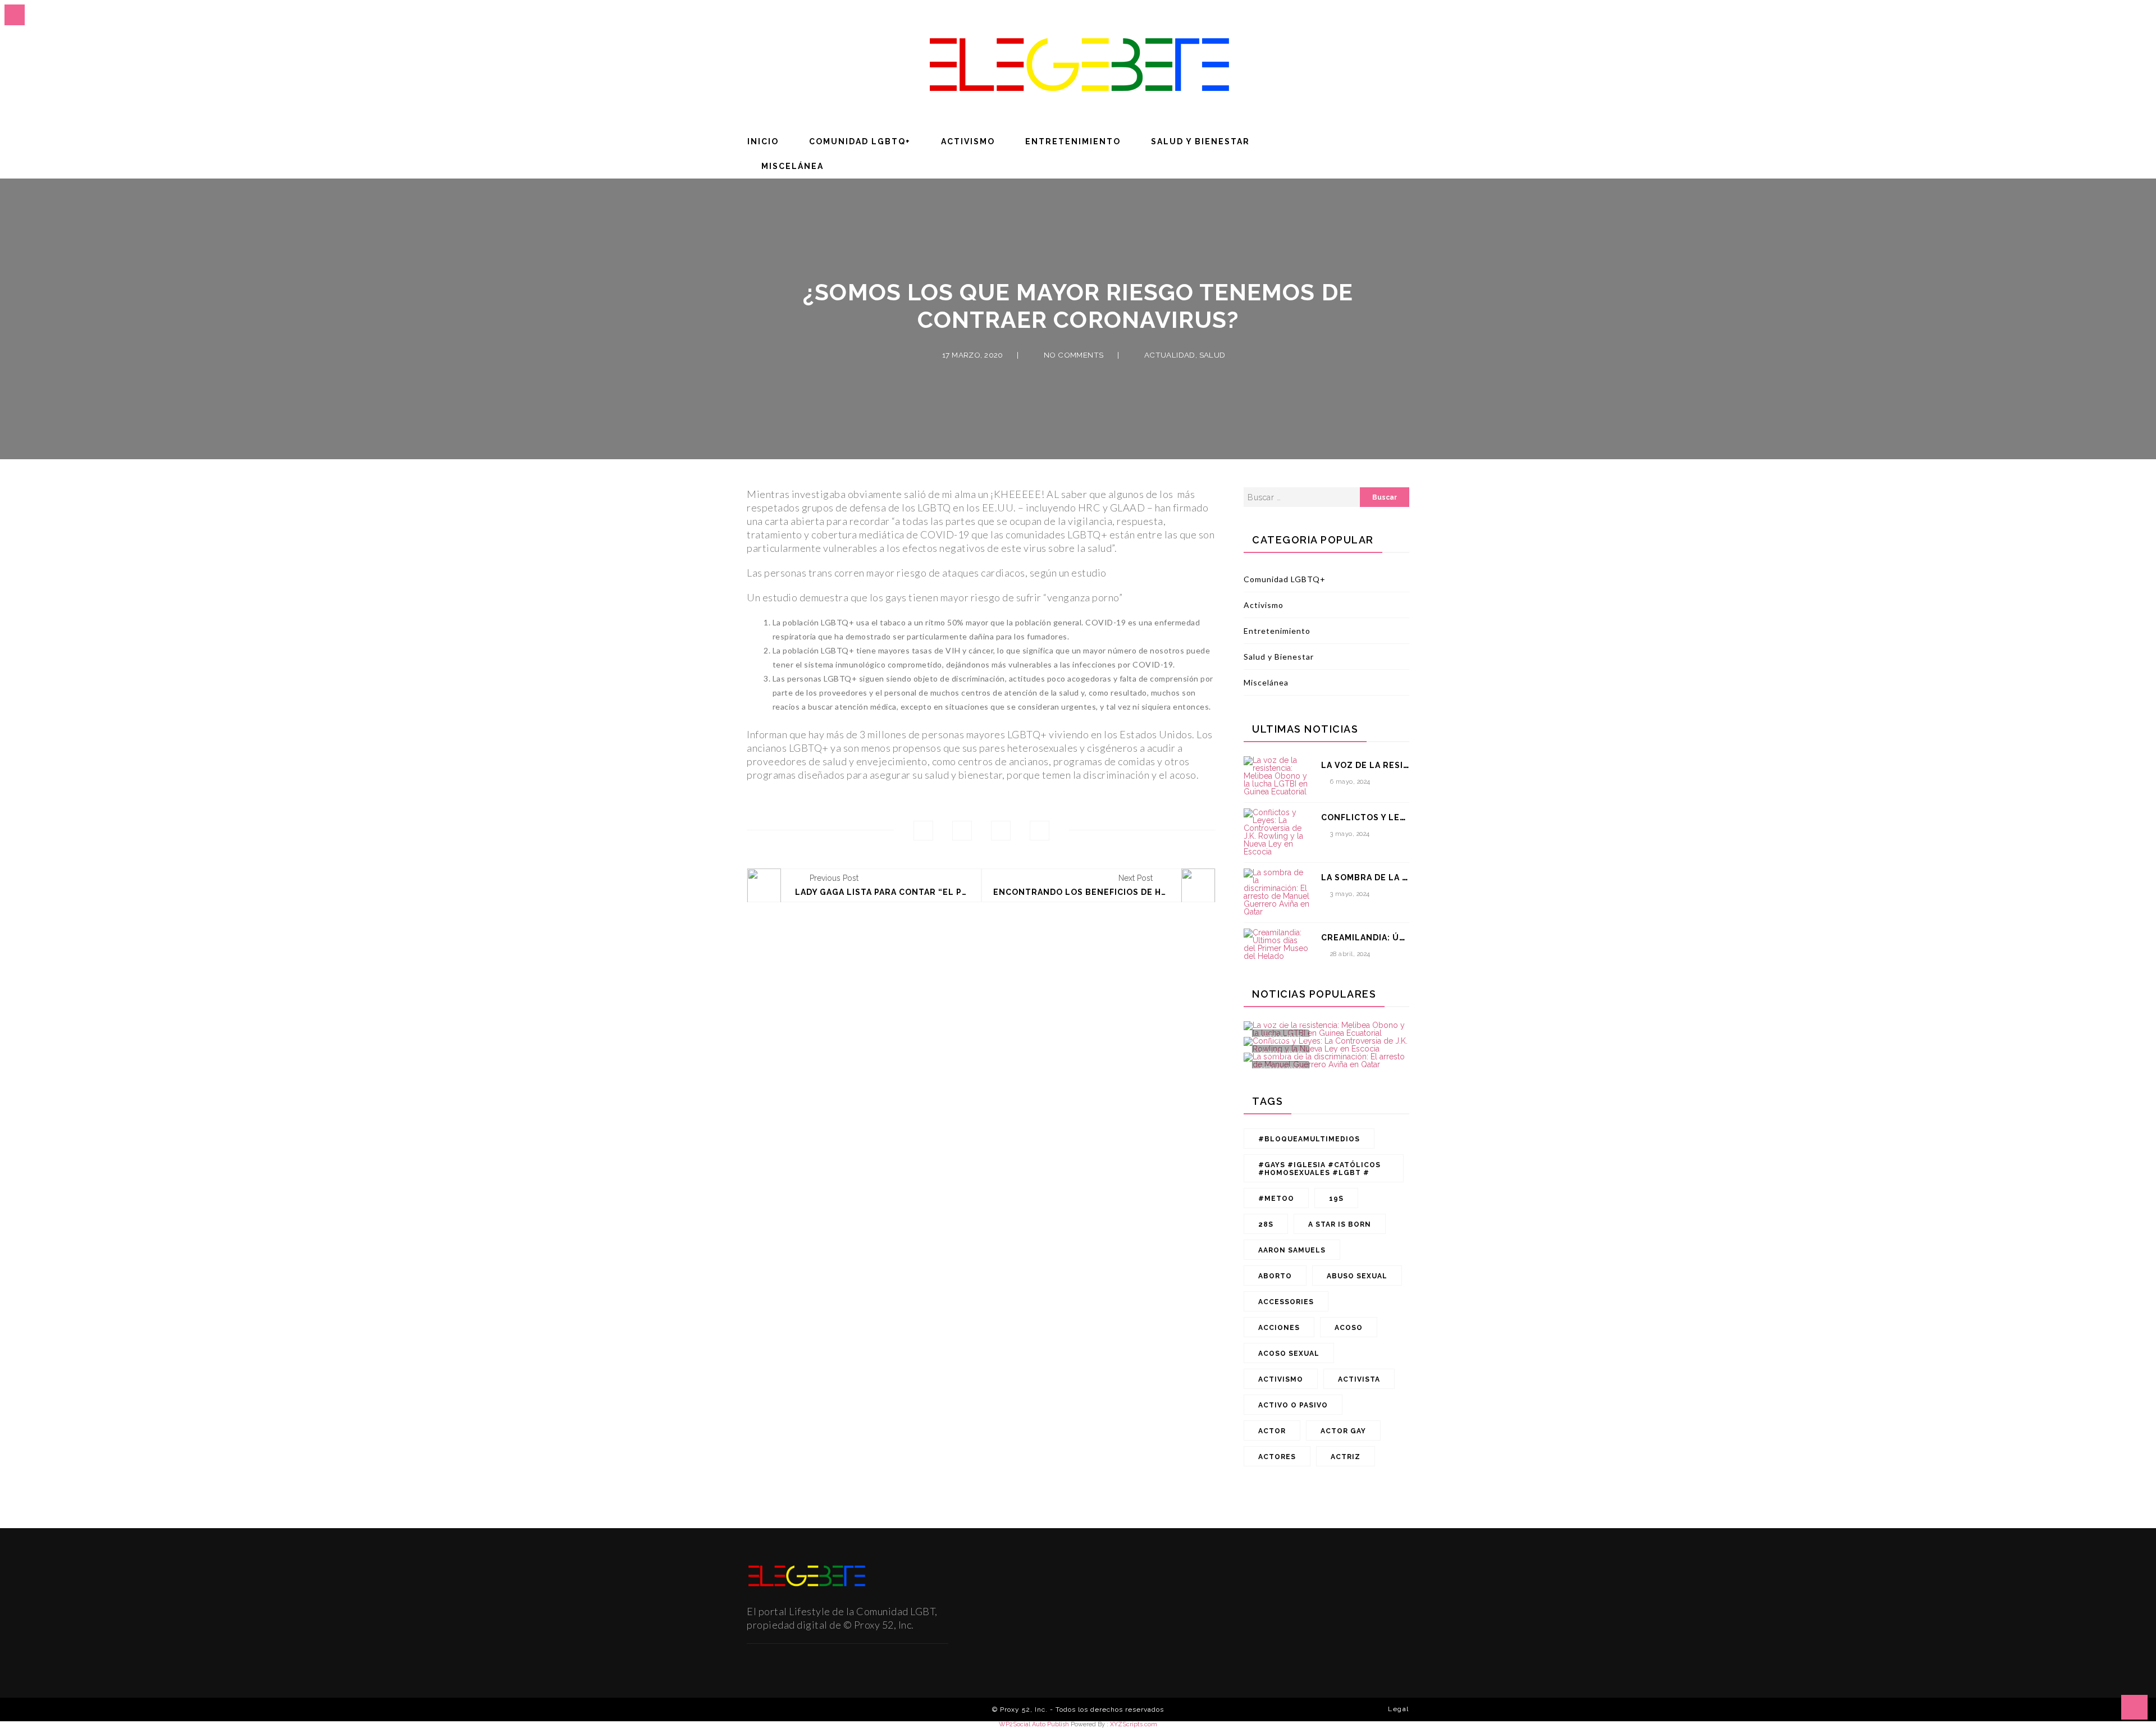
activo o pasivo (1293, 1405)
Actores (1277, 1457)
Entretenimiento (1073, 141)
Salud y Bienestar (1200, 141)
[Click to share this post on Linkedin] (1040, 831)
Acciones (1279, 1328)
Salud (1212, 355)
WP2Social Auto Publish (1034, 1724)
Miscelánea (792, 166)
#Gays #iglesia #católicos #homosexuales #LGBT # (1319, 1169)
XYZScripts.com (1134, 1724)
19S (1336, 1199)
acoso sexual (1289, 1354)
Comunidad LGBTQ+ (860, 141)
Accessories (1286, 1302)
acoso (1349, 1328)
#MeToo (1276, 1199)
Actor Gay (1343, 1431)
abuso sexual (1357, 1276)
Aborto (1275, 1276)
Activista (1359, 1379)
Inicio (763, 141)
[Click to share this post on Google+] (1001, 831)
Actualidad (1170, 355)
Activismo (968, 141)
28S (1266, 1224)
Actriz (1346, 1457)
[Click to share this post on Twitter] (962, 831)
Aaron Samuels (1292, 1250)
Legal (1399, 1709)
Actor (1272, 1431)
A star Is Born (1340, 1224)
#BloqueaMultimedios (1309, 1139)
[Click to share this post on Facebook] (923, 831)
